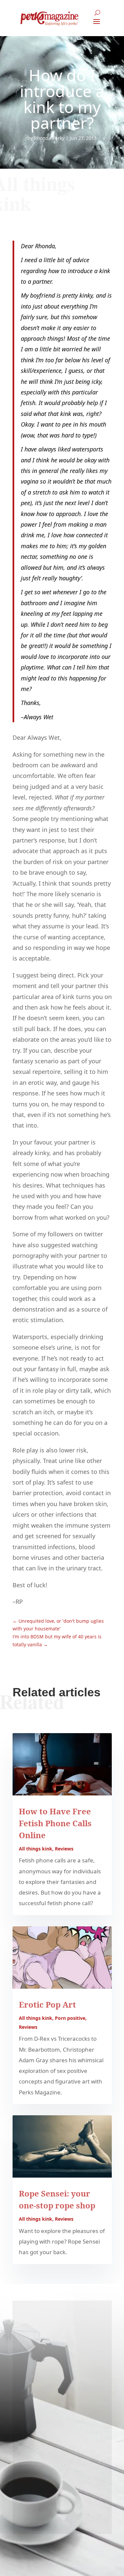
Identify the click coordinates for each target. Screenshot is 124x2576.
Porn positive (70, 2018)
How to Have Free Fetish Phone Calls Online (55, 1823)
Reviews (64, 1849)
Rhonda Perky (49, 138)
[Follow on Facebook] (62, 169)
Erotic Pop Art (47, 2004)
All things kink (36, 1849)
